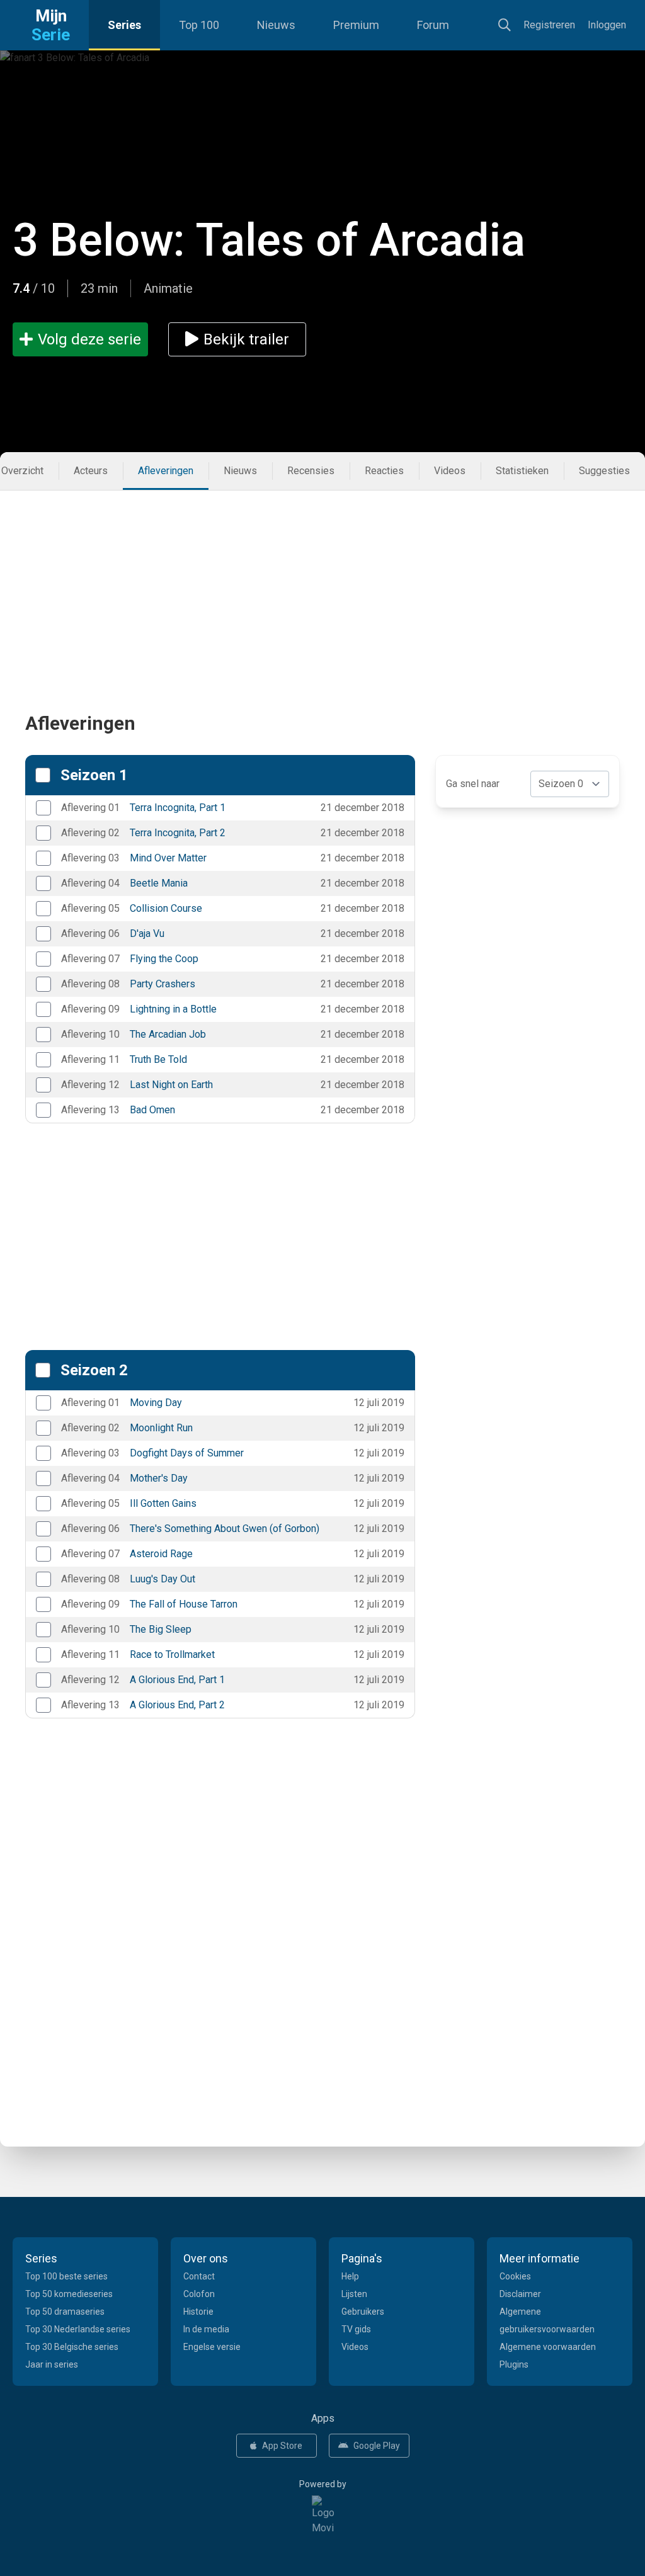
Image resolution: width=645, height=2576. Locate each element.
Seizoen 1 (94, 775)
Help (350, 2276)
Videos (450, 471)
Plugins (514, 2364)
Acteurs (91, 471)
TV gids (356, 2329)
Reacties (384, 471)
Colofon (199, 2294)
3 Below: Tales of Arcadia (269, 240)
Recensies (311, 471)
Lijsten (354, 2294)
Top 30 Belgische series (72, 2347)
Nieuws (276, 25)
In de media (206, 2329)
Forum (433, 25)
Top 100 (199, 25)
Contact (199, 2276)
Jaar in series (52, 2364)
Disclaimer (520, 2294)
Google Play (377, 2446)
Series (124, 25)
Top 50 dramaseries (65, 2312)
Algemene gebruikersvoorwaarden (547, 2320)
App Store (282, 2446)
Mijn (51, 25)
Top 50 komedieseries (69, 2294)
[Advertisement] (322, 579)
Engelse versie (212, 2347)
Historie (198, 2312)
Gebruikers (363, 2312)
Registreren (549, 25)
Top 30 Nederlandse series (78, 2329)
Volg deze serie (89, 339)
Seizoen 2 (94, 1370)
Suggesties (604, 471)
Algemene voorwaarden (548, 2347)
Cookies (515, 2276)
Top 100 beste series (66, 2276)
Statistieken (522, 471)
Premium (356, 25)
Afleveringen (166, 471)
